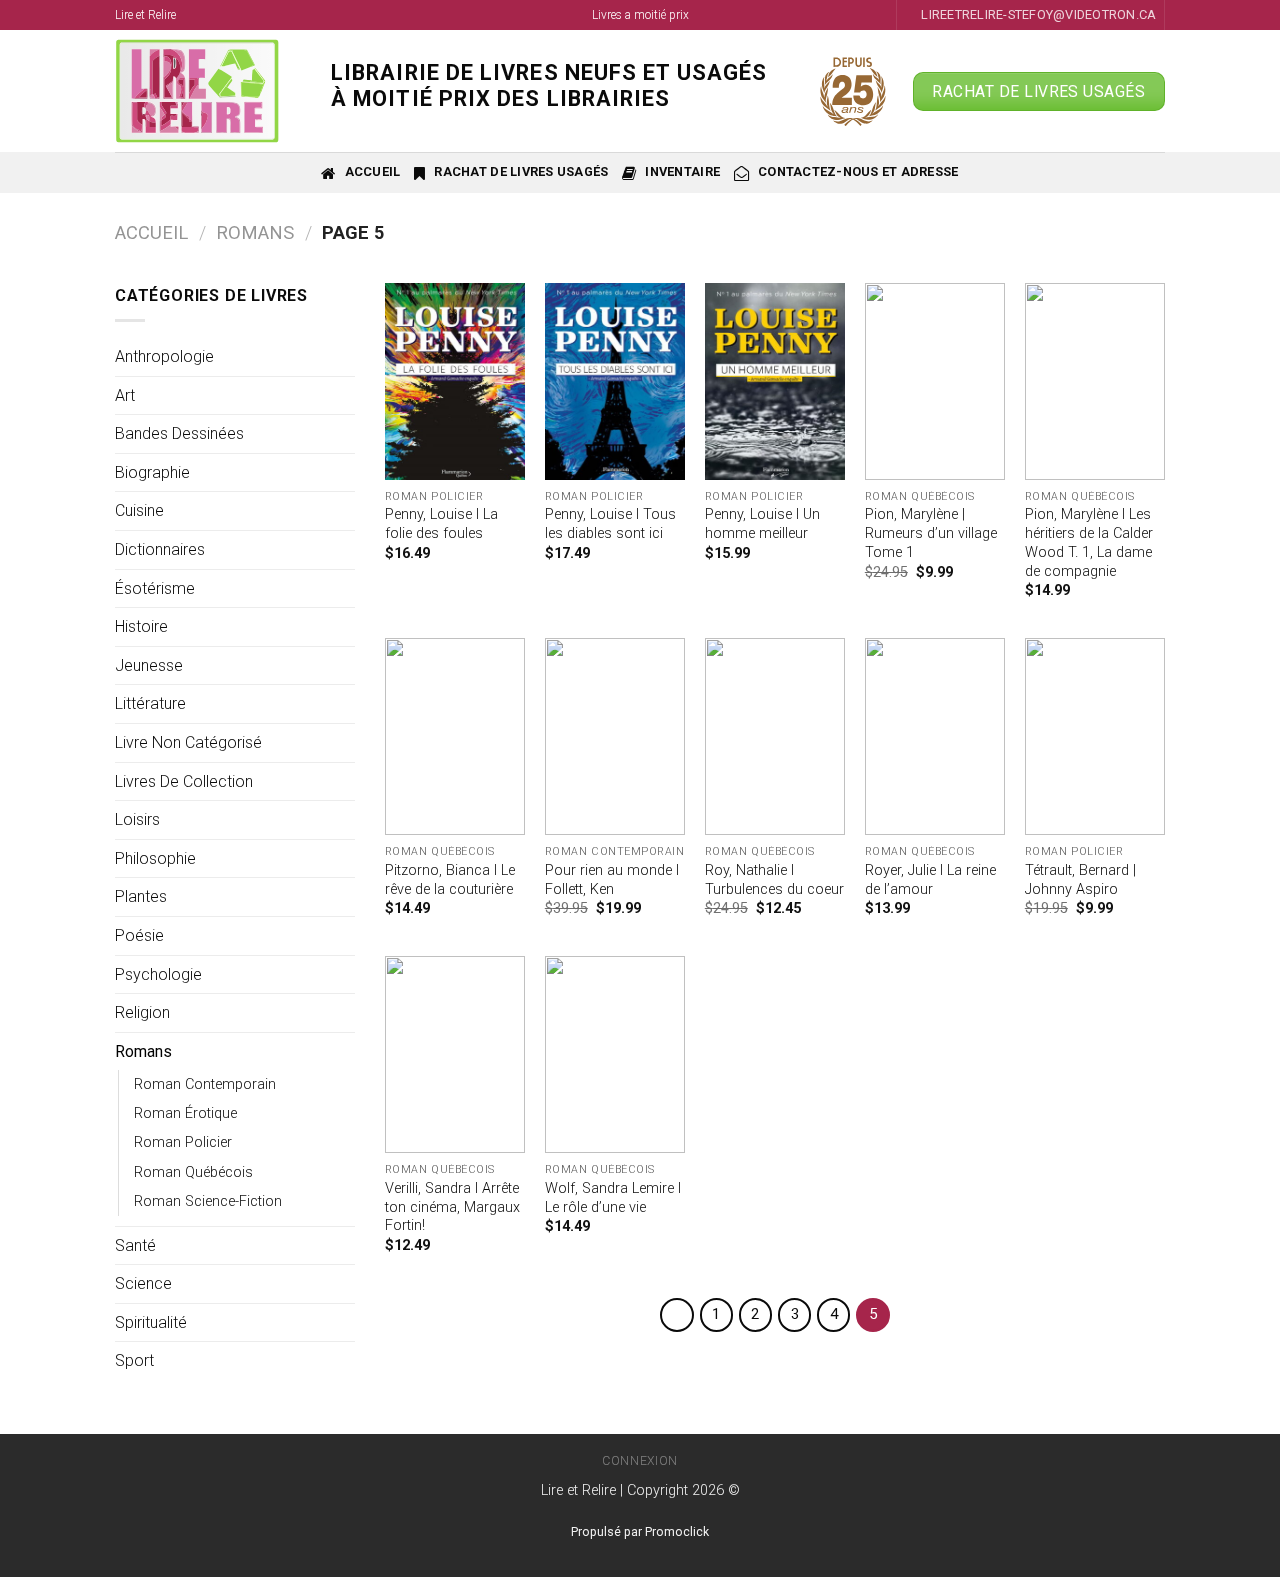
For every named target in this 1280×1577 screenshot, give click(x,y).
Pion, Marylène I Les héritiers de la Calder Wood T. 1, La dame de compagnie (1089, 542)
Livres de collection (184, 781)
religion (142, 1012)
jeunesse (149, 665)
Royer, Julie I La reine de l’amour (930, 880)
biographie (152, 472)
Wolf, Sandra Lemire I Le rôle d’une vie (613, 1198)
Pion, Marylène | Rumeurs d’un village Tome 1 (931, 533)
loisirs (137, 819)
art (125, 395)
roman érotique (185, 1113)
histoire (141, 626)
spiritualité (151, 1322)
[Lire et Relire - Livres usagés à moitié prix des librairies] (208, 91)
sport (134, 1360)
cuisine (139, 510)
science (143, 1283)
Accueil (151, 232)
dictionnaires (160, 549)
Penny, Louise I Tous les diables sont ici (610, 524)
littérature (150, 703)
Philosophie (155, 858)
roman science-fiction (208, 1201)
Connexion (640, 1461)
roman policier (183, 1142)
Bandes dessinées (179, 433)
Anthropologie (164, 356)
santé (135, 1245)
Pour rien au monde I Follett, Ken (612, 880)
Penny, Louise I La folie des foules (441, 524)
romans (255, 232)
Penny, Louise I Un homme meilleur (762, 524)
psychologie (158, 974)
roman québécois (193, 1172)
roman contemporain (205, 1084)
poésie (139, 935)
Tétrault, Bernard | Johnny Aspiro (1080, 880)
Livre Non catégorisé (188, 742)
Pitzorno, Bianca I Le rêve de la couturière (450, 880)
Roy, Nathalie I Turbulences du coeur (774, 880)
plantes (141, 896)
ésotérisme (155, 588)
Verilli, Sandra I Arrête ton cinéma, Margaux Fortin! (452, 1207)
